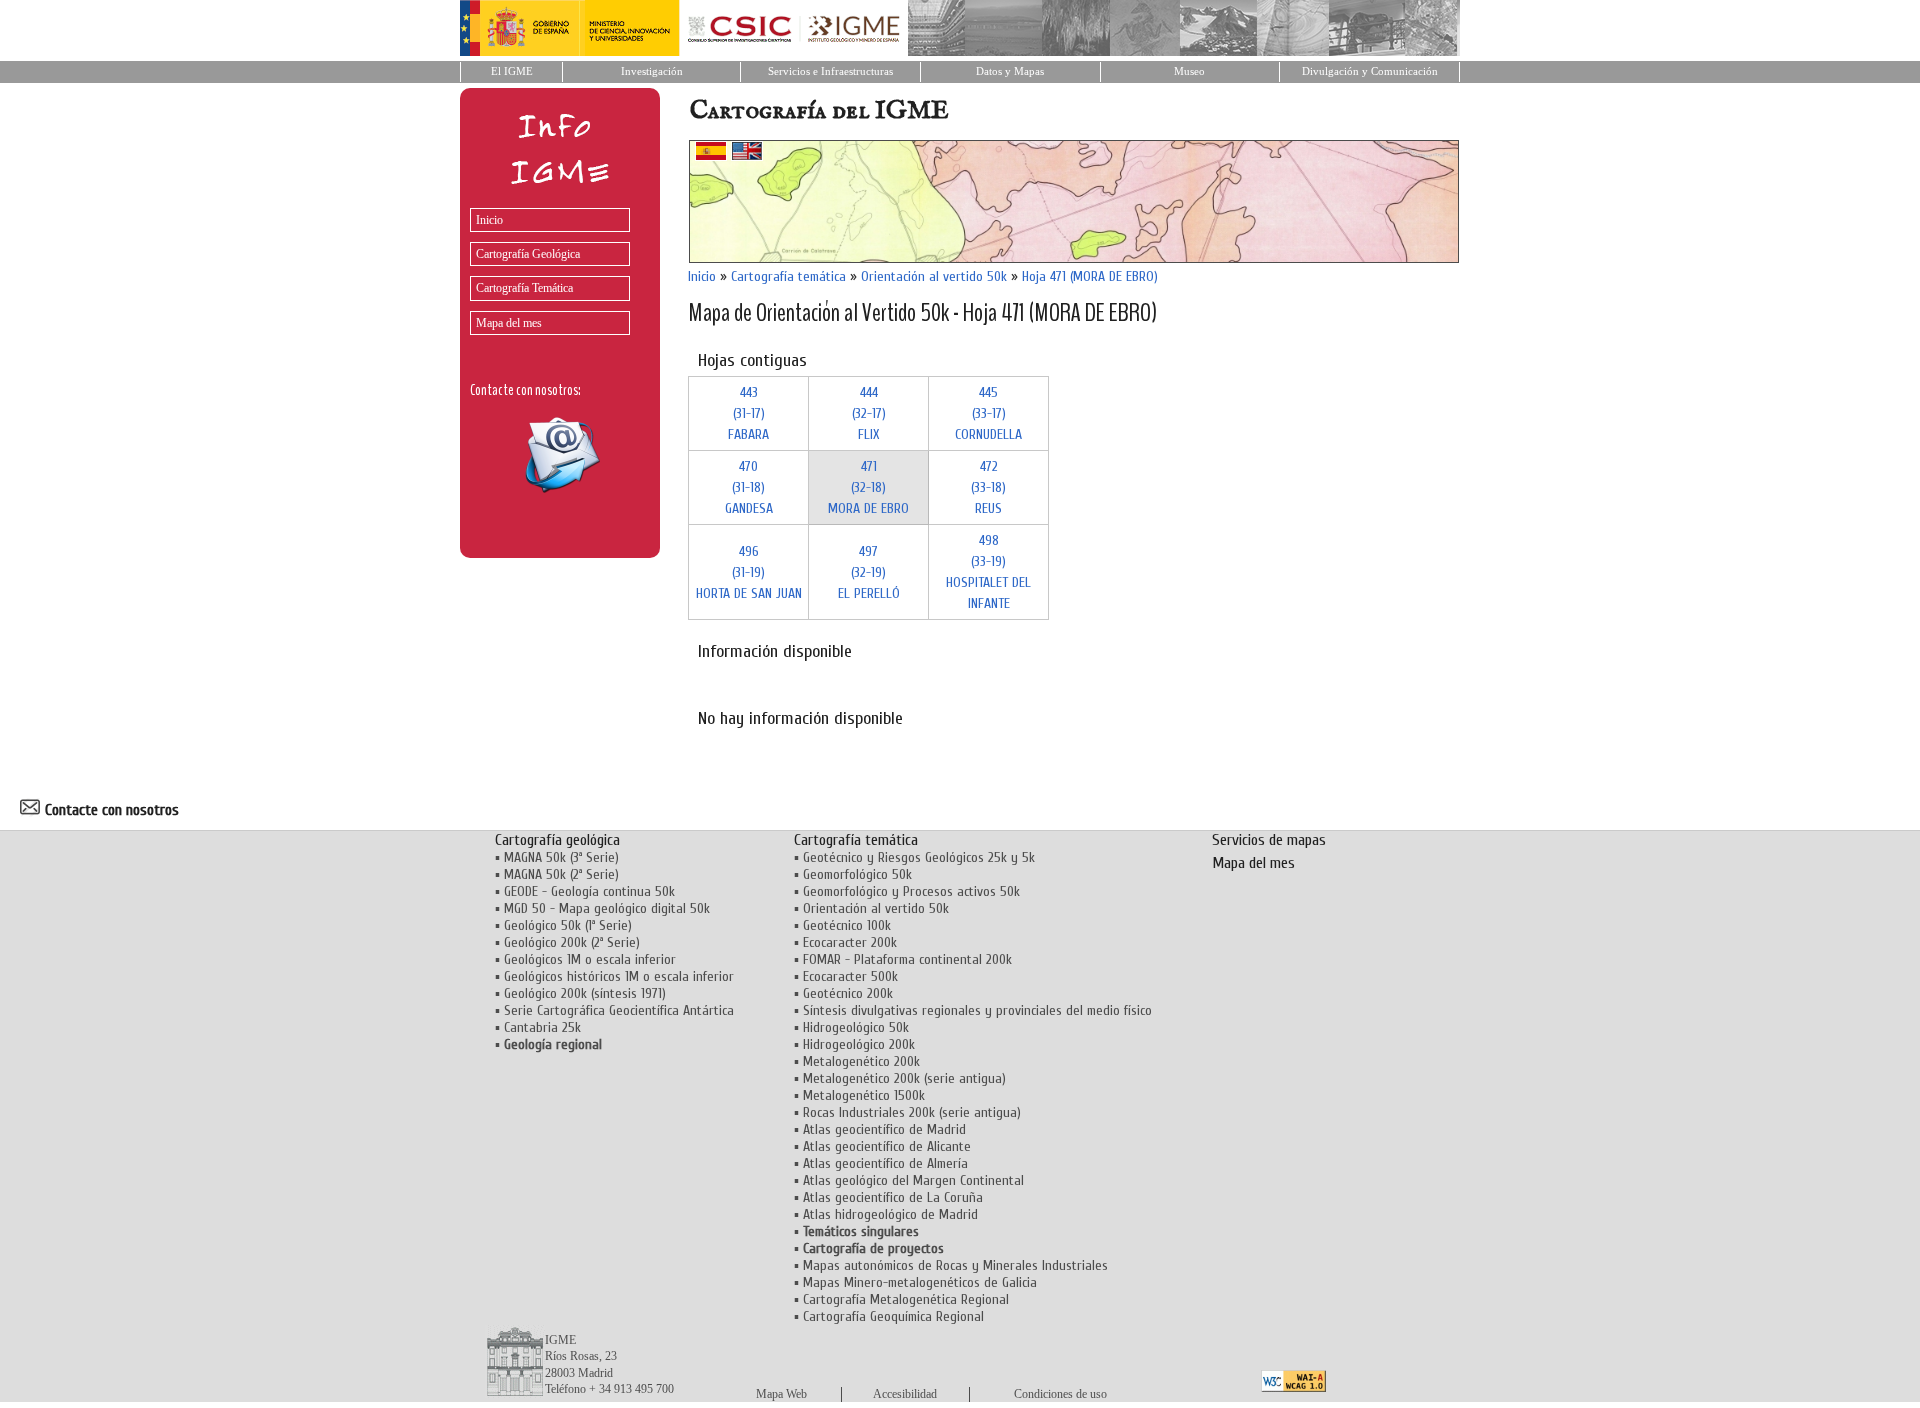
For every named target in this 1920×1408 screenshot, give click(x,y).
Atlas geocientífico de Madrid (884, 1129)
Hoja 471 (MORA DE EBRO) (1090, 276)
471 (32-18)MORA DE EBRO (868, 487)
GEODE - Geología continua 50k (589, 891)
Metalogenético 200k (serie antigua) (904, 1078)
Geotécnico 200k (848, 993)
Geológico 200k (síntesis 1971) (585, 993)
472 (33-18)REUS (988, 487)
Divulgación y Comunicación (1370, 71)
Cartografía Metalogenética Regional (906, 1299)
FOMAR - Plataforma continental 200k (907, 959)
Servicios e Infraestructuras (830, 71)
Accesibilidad (905, 1394)
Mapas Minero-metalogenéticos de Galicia (920, 1282)
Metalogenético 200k (861, 1061)
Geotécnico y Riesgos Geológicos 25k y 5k (919, 857)
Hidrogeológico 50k (856, 1027)
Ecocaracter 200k (850, 942)
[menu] (545, 266)
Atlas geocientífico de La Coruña (893, 1197)
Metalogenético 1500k (864, 1095)
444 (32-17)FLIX (869, 413)
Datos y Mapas (1010, 71)
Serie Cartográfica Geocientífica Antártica (619, 1010)
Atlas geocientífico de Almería (885, 1163)
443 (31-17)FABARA (748, 413)
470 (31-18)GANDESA (749, 487)
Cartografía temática (788, 276)
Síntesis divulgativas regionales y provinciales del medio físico (977, 1010)
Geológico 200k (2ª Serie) (572, 942)
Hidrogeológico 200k (859, 1044)
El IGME (512, 71)
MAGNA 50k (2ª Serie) (561, 874)
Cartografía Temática (524, 288)
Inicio (489, 220)
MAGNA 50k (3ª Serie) (561, 857)
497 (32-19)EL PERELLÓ (869, 572)
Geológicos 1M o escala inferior (590, 959)
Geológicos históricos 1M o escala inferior (619, 976)
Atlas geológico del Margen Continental (913, 1180)
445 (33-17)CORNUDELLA (988, 413)
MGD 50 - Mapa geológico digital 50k (607, 908)
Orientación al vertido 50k (934, 276)
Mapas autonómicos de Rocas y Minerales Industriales (955, 1265)
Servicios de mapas (1269, 840)
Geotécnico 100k (847, 925)
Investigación (652, 71)
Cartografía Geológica (528, 254)
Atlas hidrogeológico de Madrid (890, 1214)
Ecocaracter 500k (850, 976)
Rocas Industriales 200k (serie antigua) (912, 1112)
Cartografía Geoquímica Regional (893, 1316)
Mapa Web (781, 1394)
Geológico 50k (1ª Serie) (568, 925)
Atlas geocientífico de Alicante (887, 1146)
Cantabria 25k (542, 1027)
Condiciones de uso (1060, 1394)
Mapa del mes (509, 323)
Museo (1189, 71)
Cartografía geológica (557, 840)
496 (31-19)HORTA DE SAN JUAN (749, 572)
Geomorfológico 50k (857, 874)
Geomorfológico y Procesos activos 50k (911, 891)
